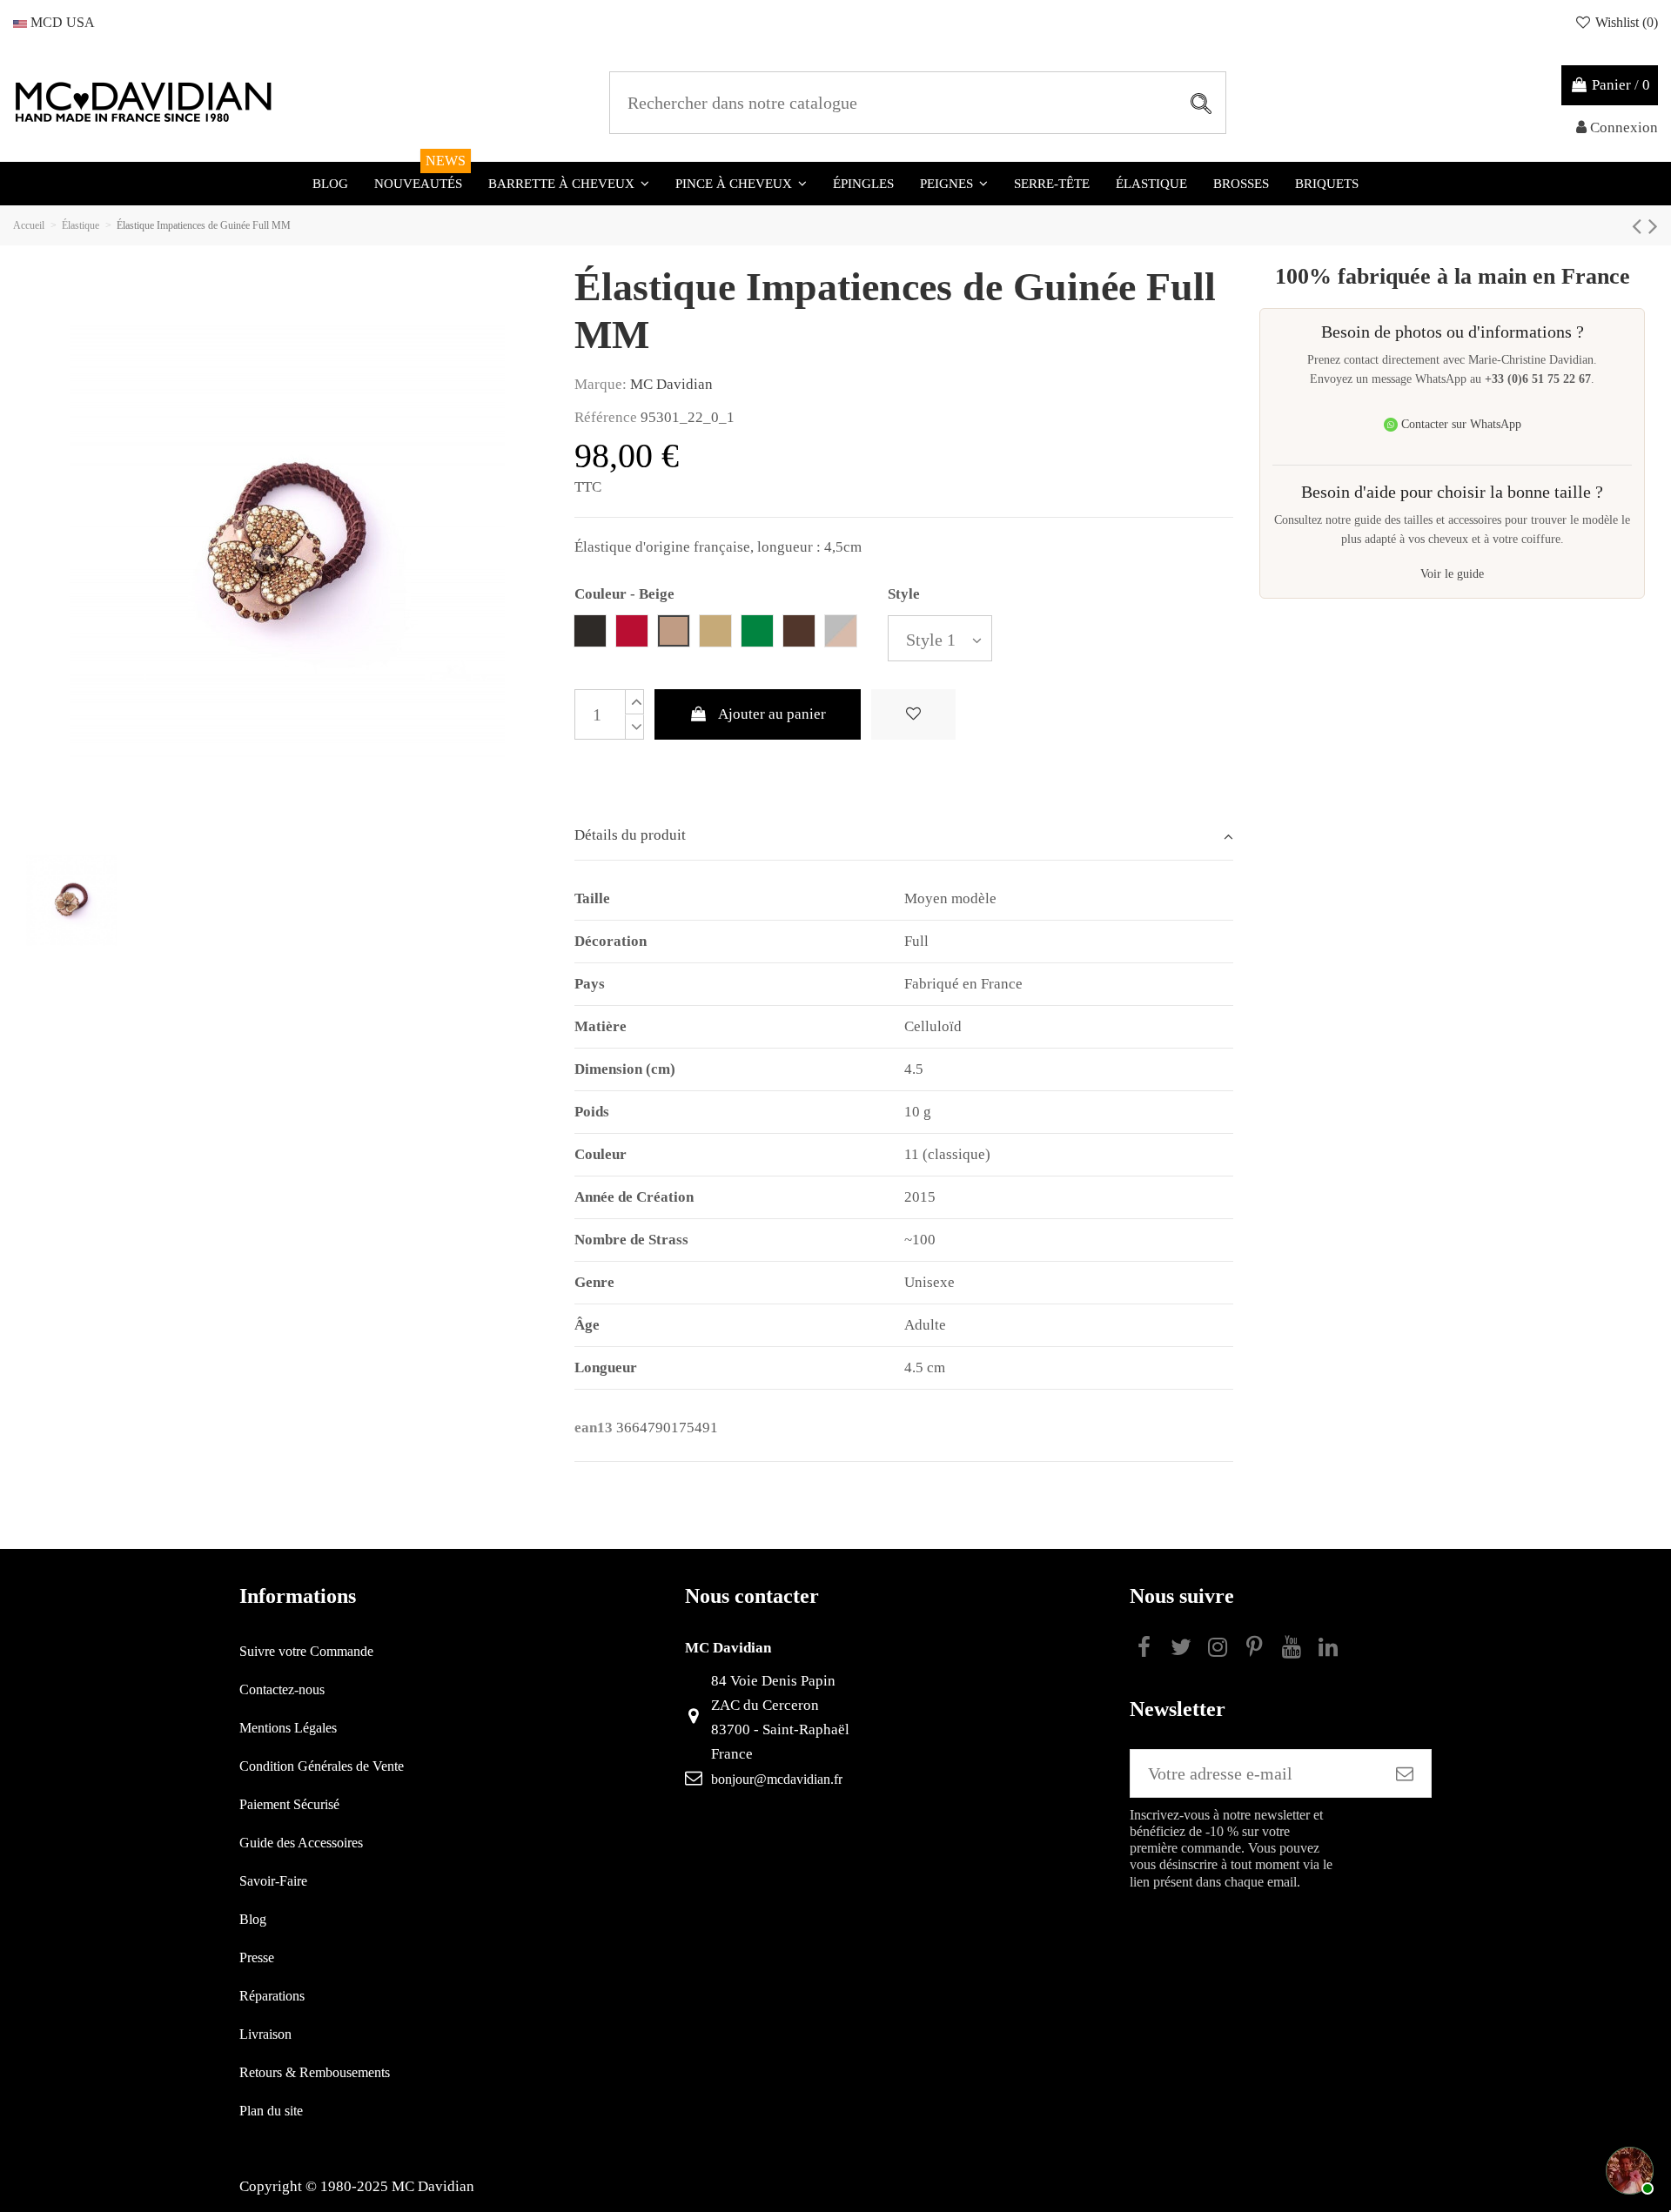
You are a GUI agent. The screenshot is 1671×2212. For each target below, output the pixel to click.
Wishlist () (1625, 22)
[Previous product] (1640, 226)
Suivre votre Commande (306, 1651)
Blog (253, 1919)
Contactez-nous (282, 1689)
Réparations (272, 1996)
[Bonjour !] (1627, 2168)
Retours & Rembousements (315, 2072)
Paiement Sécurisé (289, 1804)
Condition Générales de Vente (322, 1766)
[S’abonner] (1405, 1773)
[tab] (904, 837)
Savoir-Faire (273, 1881)
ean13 (594, 1428)
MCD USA (61, 22)
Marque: (601, 384)
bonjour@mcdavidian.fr (777, 1779)
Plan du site (271, 2111)
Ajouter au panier (772, 714)
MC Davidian (671, 384)
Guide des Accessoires (301, 1843)
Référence (606, 417)
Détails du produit (630, 835)
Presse (257, 1957)
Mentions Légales (288, 1728)
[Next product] (1653, 226)
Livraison (265, 2034)
